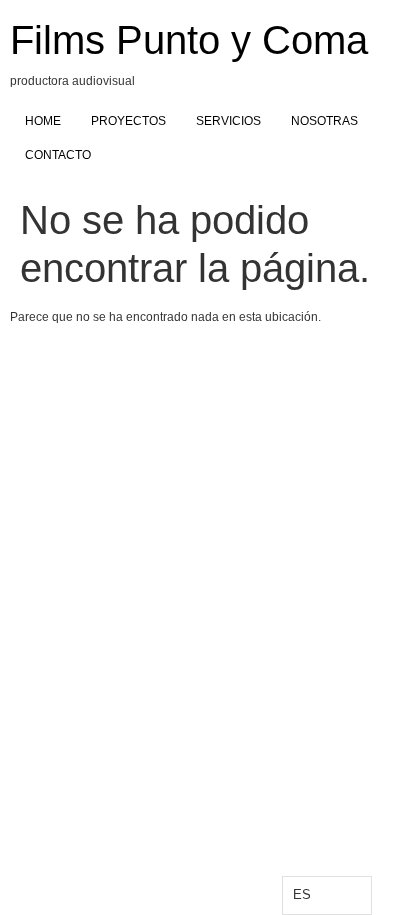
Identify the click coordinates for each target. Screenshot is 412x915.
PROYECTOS (128, 121)
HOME (43, 121)
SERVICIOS (228, 121)
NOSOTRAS (324, 121)
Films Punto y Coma (189, 40)
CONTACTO (58, 155)
